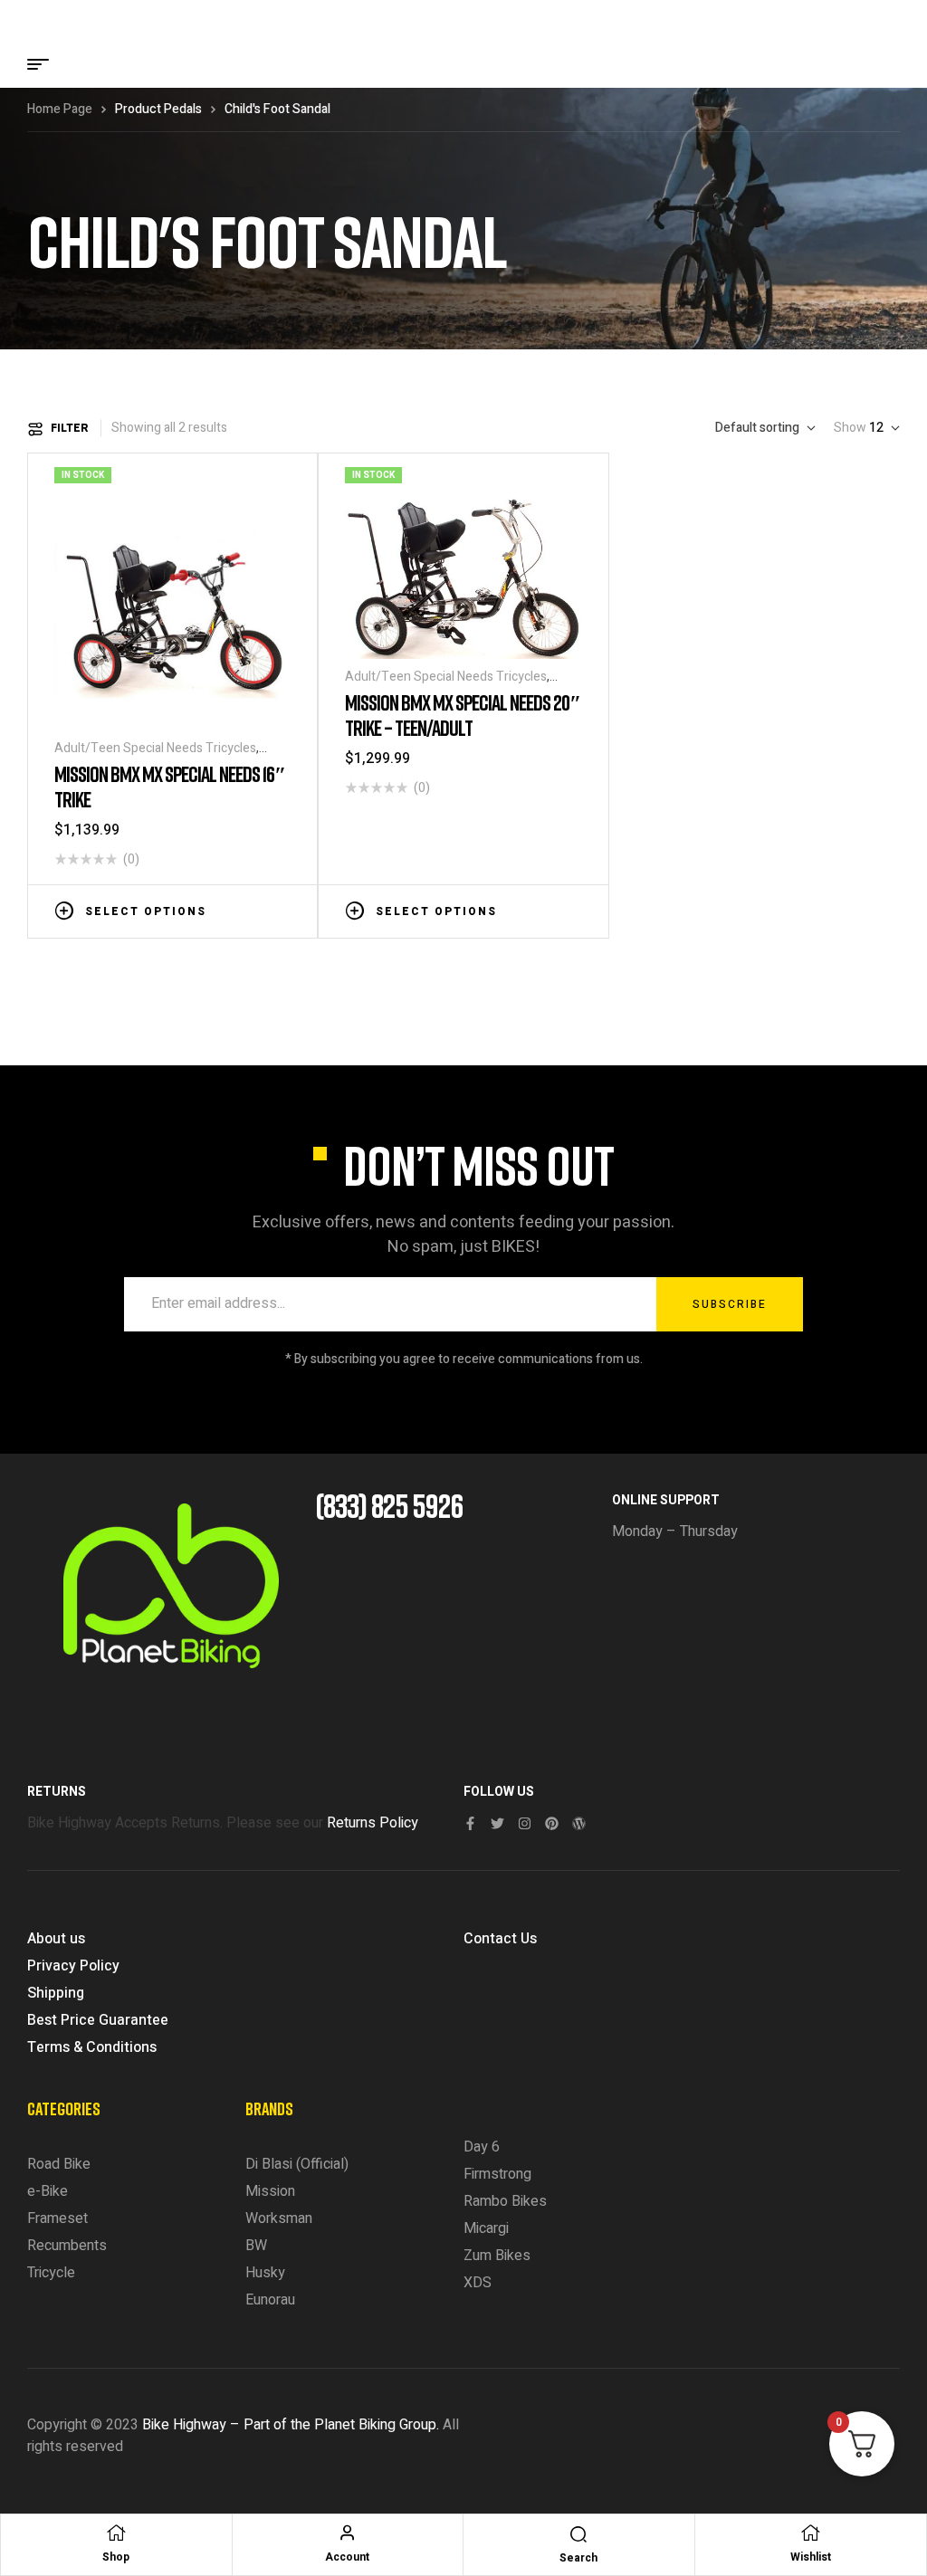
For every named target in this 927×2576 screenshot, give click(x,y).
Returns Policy (373, 1823)
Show (850, 428)
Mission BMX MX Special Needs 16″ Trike (170, 786)
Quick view (282, 910)
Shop (116, 2557)
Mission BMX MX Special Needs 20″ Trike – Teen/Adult (463, 715)
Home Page (60, 109)
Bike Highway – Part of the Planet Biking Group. (291, 2425)
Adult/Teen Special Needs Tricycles (155, 748)
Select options (146, 911)
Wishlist (811, 2557)
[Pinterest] (552, 1823)
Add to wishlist (227, 910)
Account (347, 2557)
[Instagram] (525, 1823)
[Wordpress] (579, 1823)
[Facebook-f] (470, 1823)
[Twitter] (497, 1823)
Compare (254, 910)
